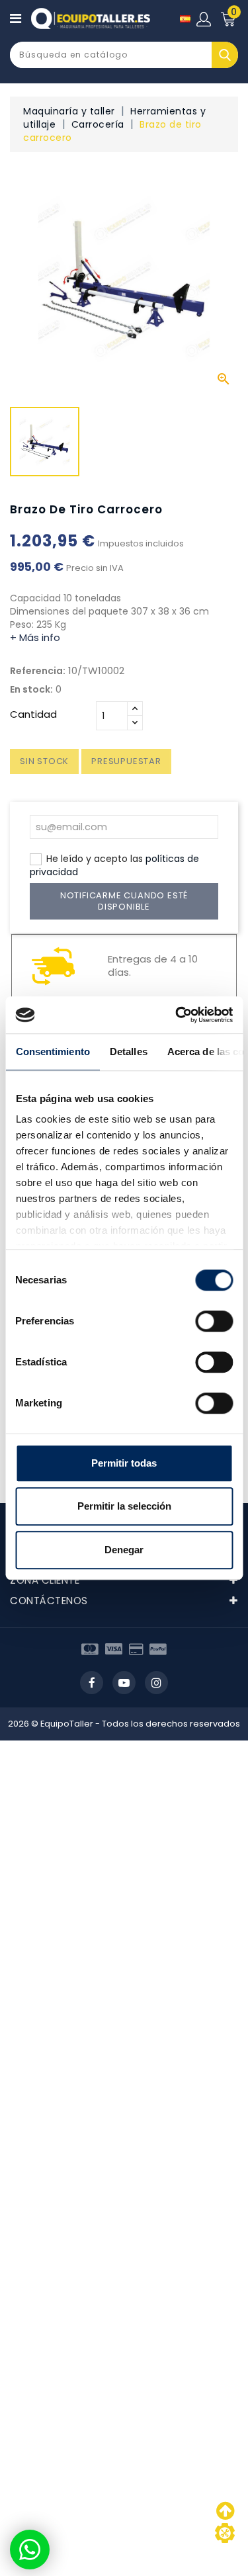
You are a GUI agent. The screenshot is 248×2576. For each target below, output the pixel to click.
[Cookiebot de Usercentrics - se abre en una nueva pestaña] (177, 1015)
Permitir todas (124, 1463)
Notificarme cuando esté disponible (124, 901)
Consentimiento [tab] (52, 1052)
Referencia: (38, 671)
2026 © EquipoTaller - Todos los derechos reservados (124, 1724)
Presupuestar (126, 761)
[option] (45, 445)
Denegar (124, 1550)
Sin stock (44, 761)
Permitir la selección (124, 1506)
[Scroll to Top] (225, 2533)
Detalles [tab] (128, 1052)
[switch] (214, 1321)
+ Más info (35, 637)
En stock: (31, 689)
